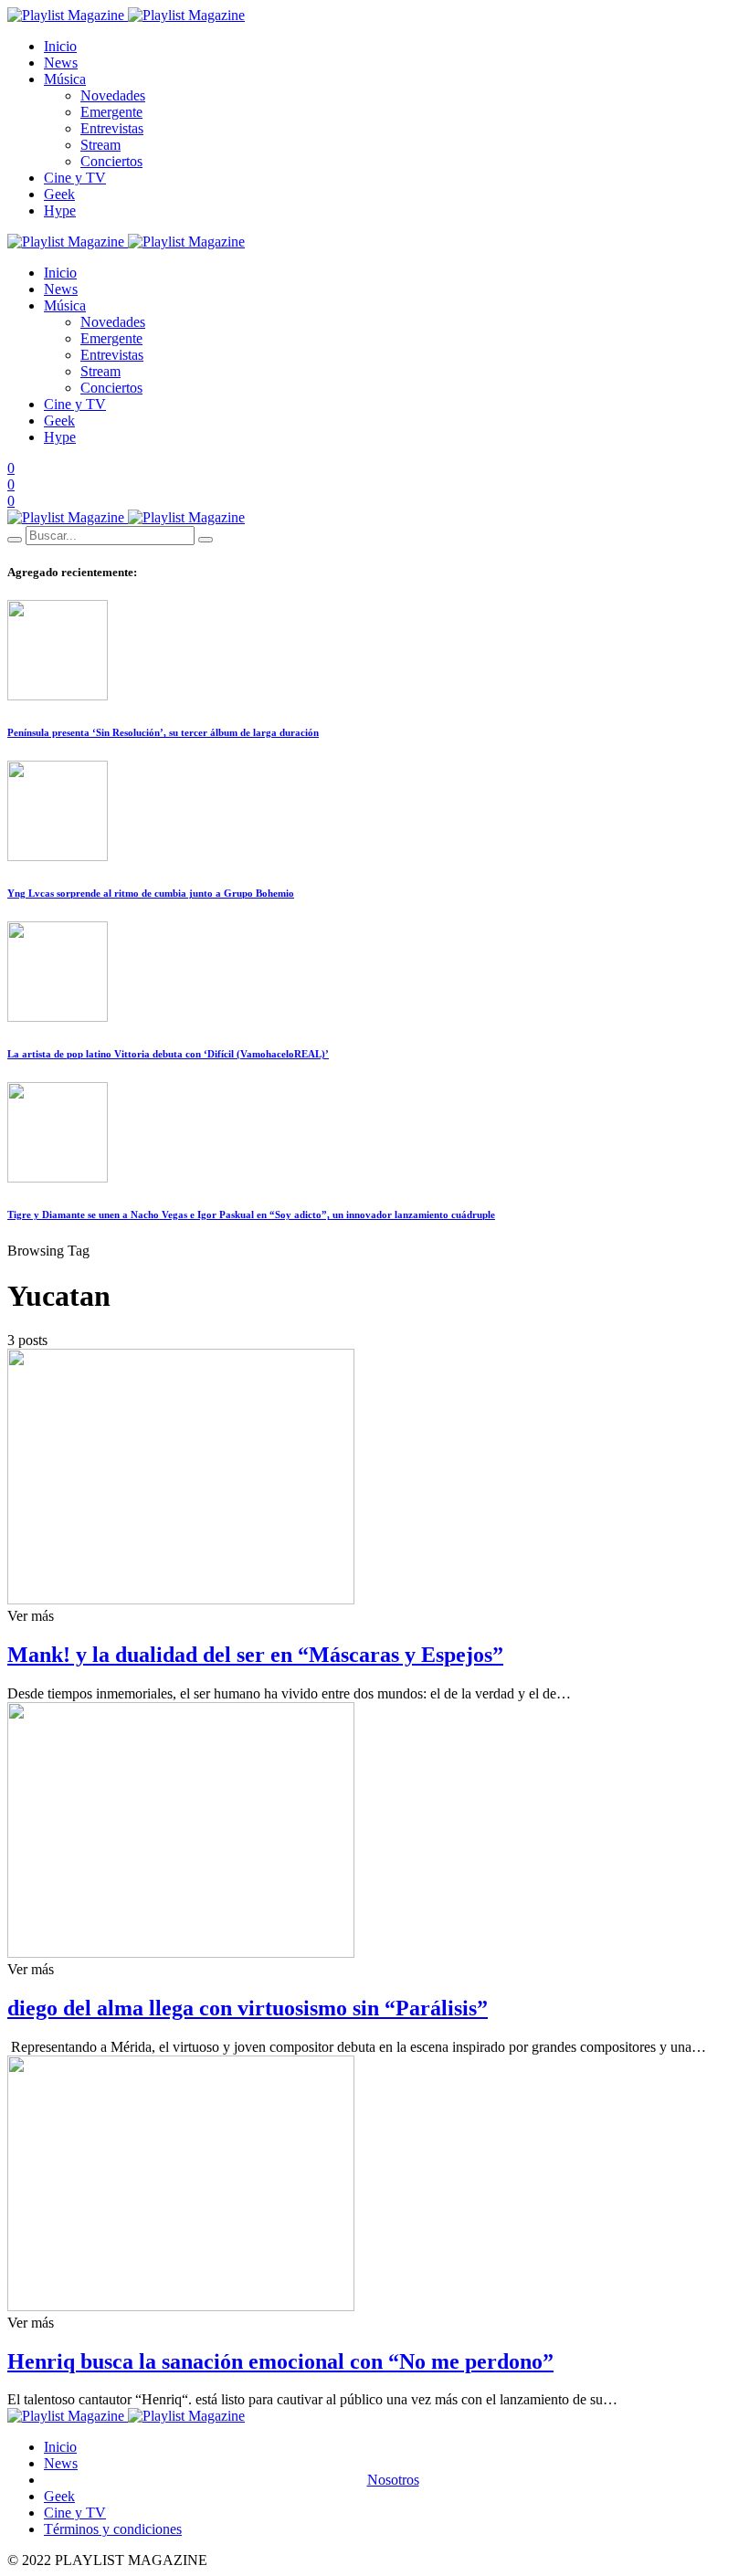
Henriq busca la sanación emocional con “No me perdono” (280, 2361)
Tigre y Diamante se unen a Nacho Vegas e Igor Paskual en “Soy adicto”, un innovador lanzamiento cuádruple (251, 1214)
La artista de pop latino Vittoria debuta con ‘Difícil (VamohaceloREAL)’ (168, 1054)
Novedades (113, 95)
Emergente (111, 112)
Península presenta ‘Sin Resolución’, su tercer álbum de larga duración (163, 732)
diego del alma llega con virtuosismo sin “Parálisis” (248, 2008)
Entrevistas (112, 128)
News (61, 63)
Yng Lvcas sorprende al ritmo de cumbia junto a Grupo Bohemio (151, 893)
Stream (100, 145)
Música (65, 79)
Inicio (60, 46)
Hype (60, 210)
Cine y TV (75, 178)
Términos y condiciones (113, 2529)
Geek (59, 194)
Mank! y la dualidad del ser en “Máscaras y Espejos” (255, 1655)
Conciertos (111, 161)
